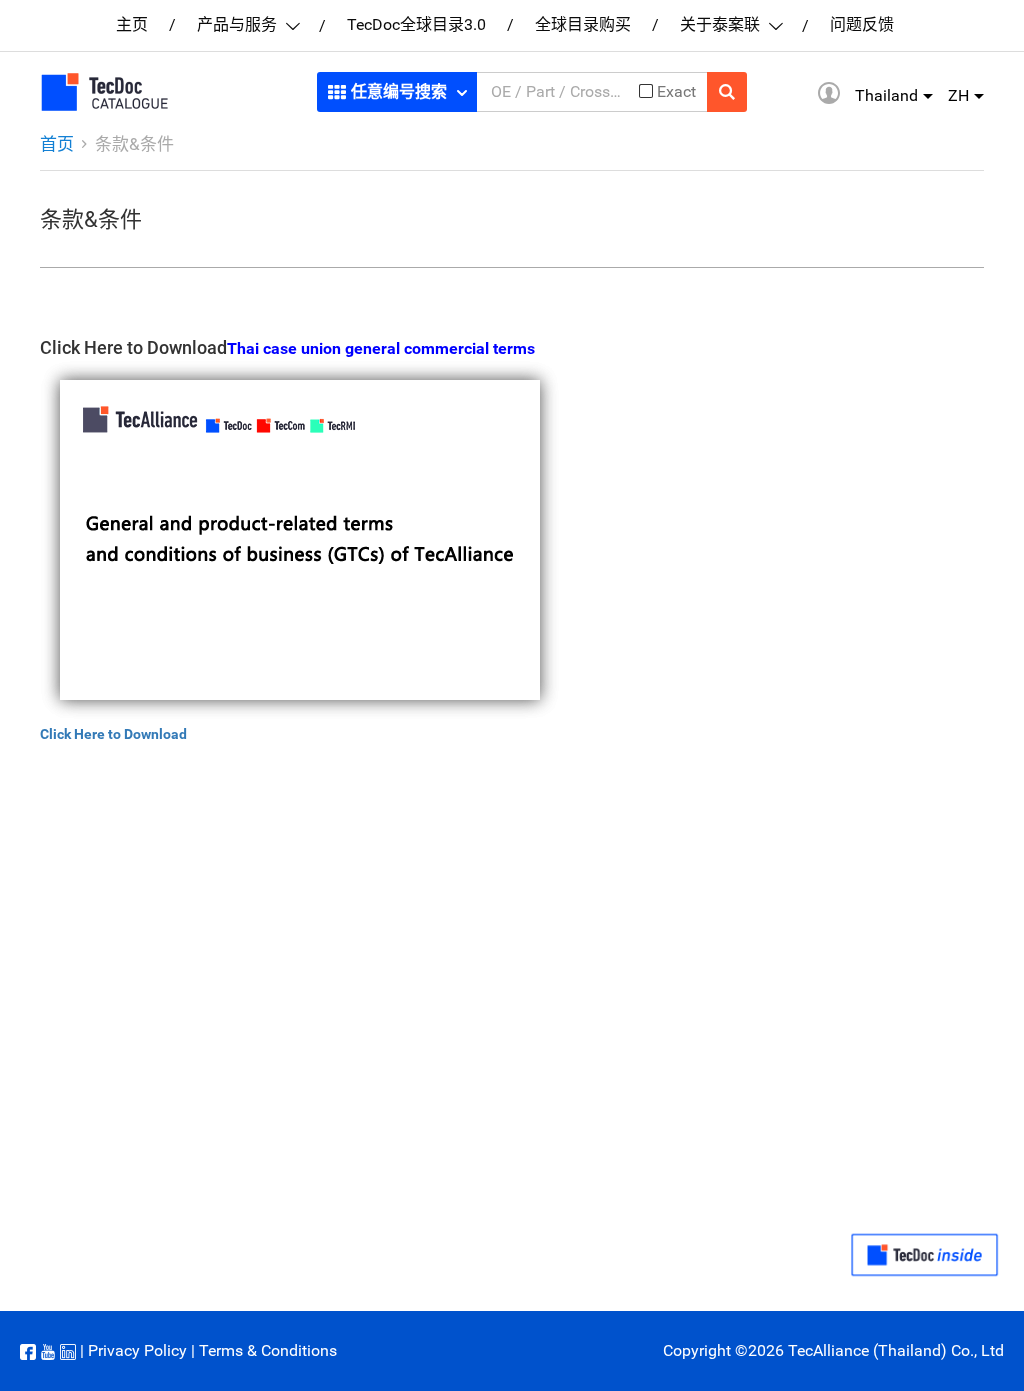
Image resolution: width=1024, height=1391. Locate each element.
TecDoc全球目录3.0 (416, 24)
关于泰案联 (722, 24)
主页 (132, 24)
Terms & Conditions (268, 1350)
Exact (676, 92)
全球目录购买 (583, 24)
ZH (958, 95)
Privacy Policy (137, 1350)
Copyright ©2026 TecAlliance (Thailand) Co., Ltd (833, 1350)
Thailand (886, 95)
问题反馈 (862, 24)
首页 (57, 144)
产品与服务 (239, 24)
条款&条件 (134, 144)
